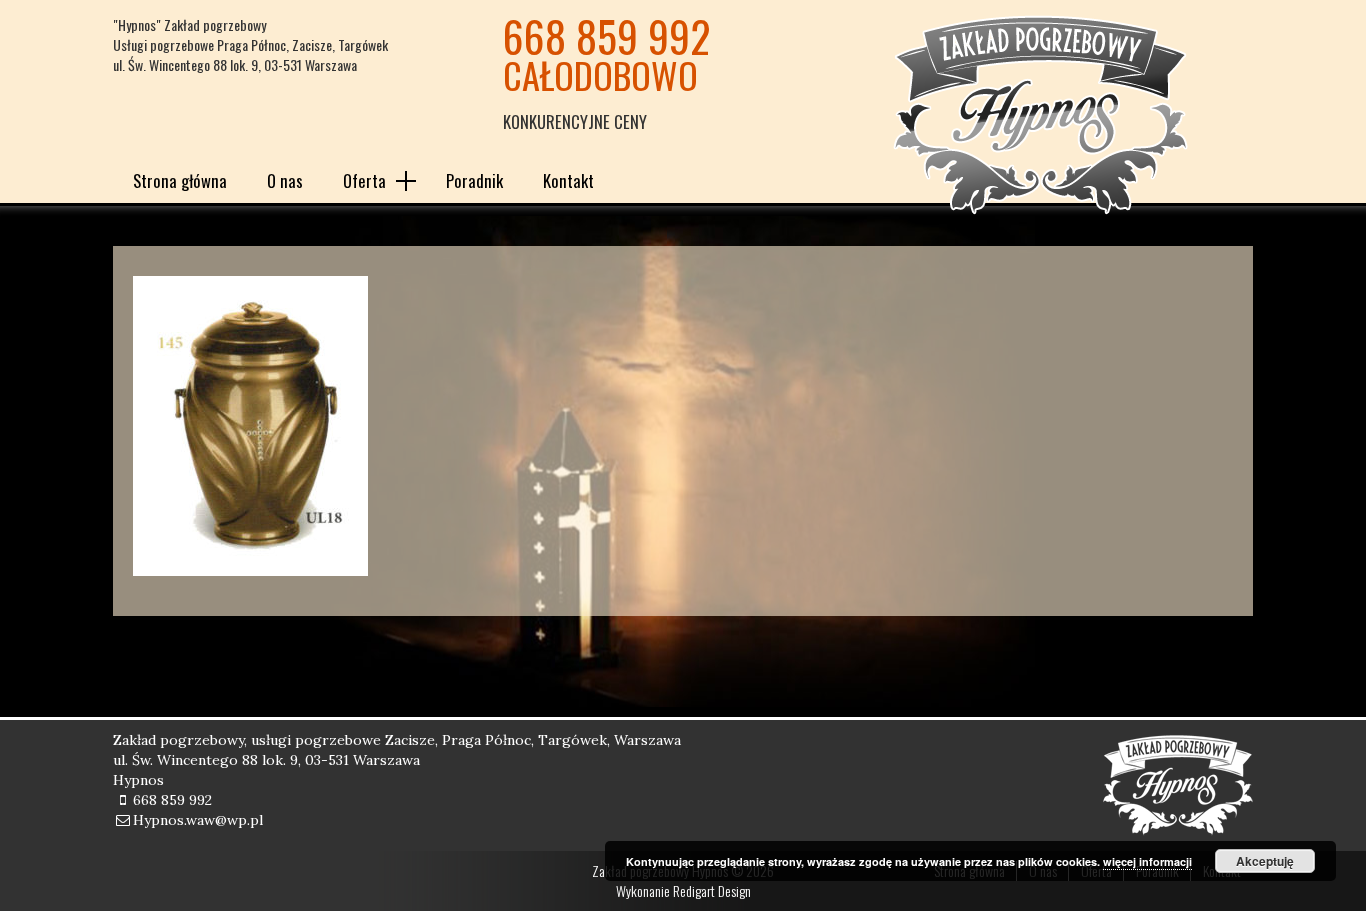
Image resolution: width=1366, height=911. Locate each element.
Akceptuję (1265, 861)
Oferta (364, 180)
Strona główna (180, 180)
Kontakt (568, 180)
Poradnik (474, 180)
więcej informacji (1147, 861)
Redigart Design (712, 890)
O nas (285, 180)
